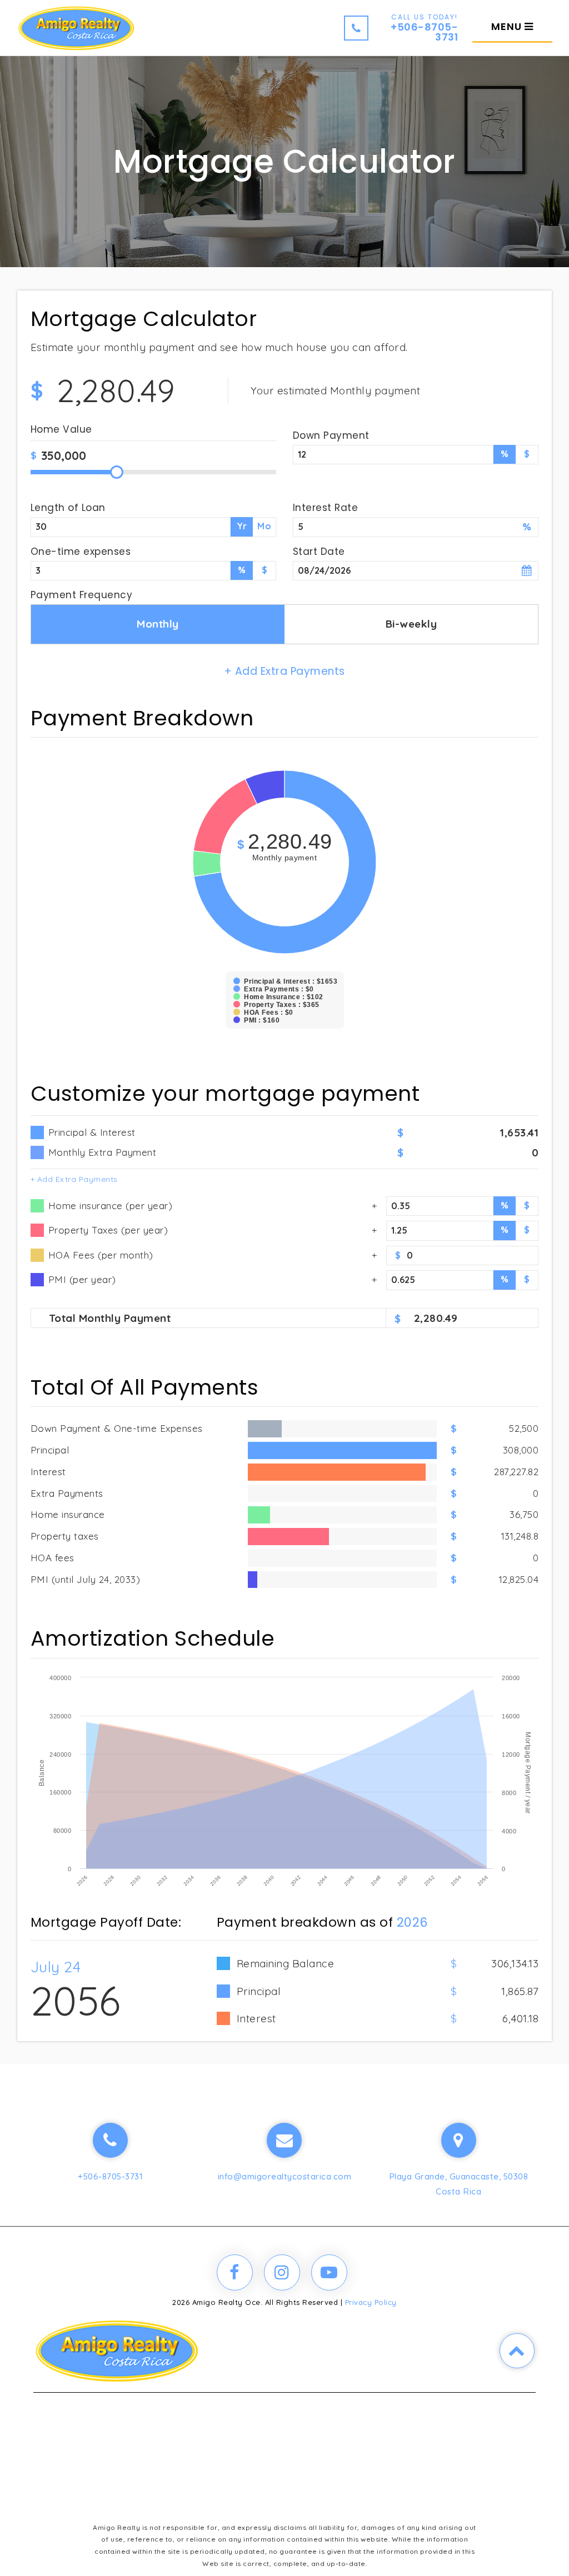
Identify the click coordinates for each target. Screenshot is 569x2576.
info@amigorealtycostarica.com (285, 2176)
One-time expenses (81, 552)
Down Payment (331, 435)
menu (508, 26)
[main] (284, 1032)
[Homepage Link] (76, 27)
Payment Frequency (82, 595)
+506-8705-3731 (110, 2176)
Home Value (61, 431)
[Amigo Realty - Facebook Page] (235, 2272)
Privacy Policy (371, 2302)
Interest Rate (326, 508)
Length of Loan (68, 508)
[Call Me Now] (110, 2140)
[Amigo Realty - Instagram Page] (282, 2272)
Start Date (319, 552)
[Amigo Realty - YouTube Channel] (329, 2272)
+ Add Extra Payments (74, 1179)
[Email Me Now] (284, 2140)
